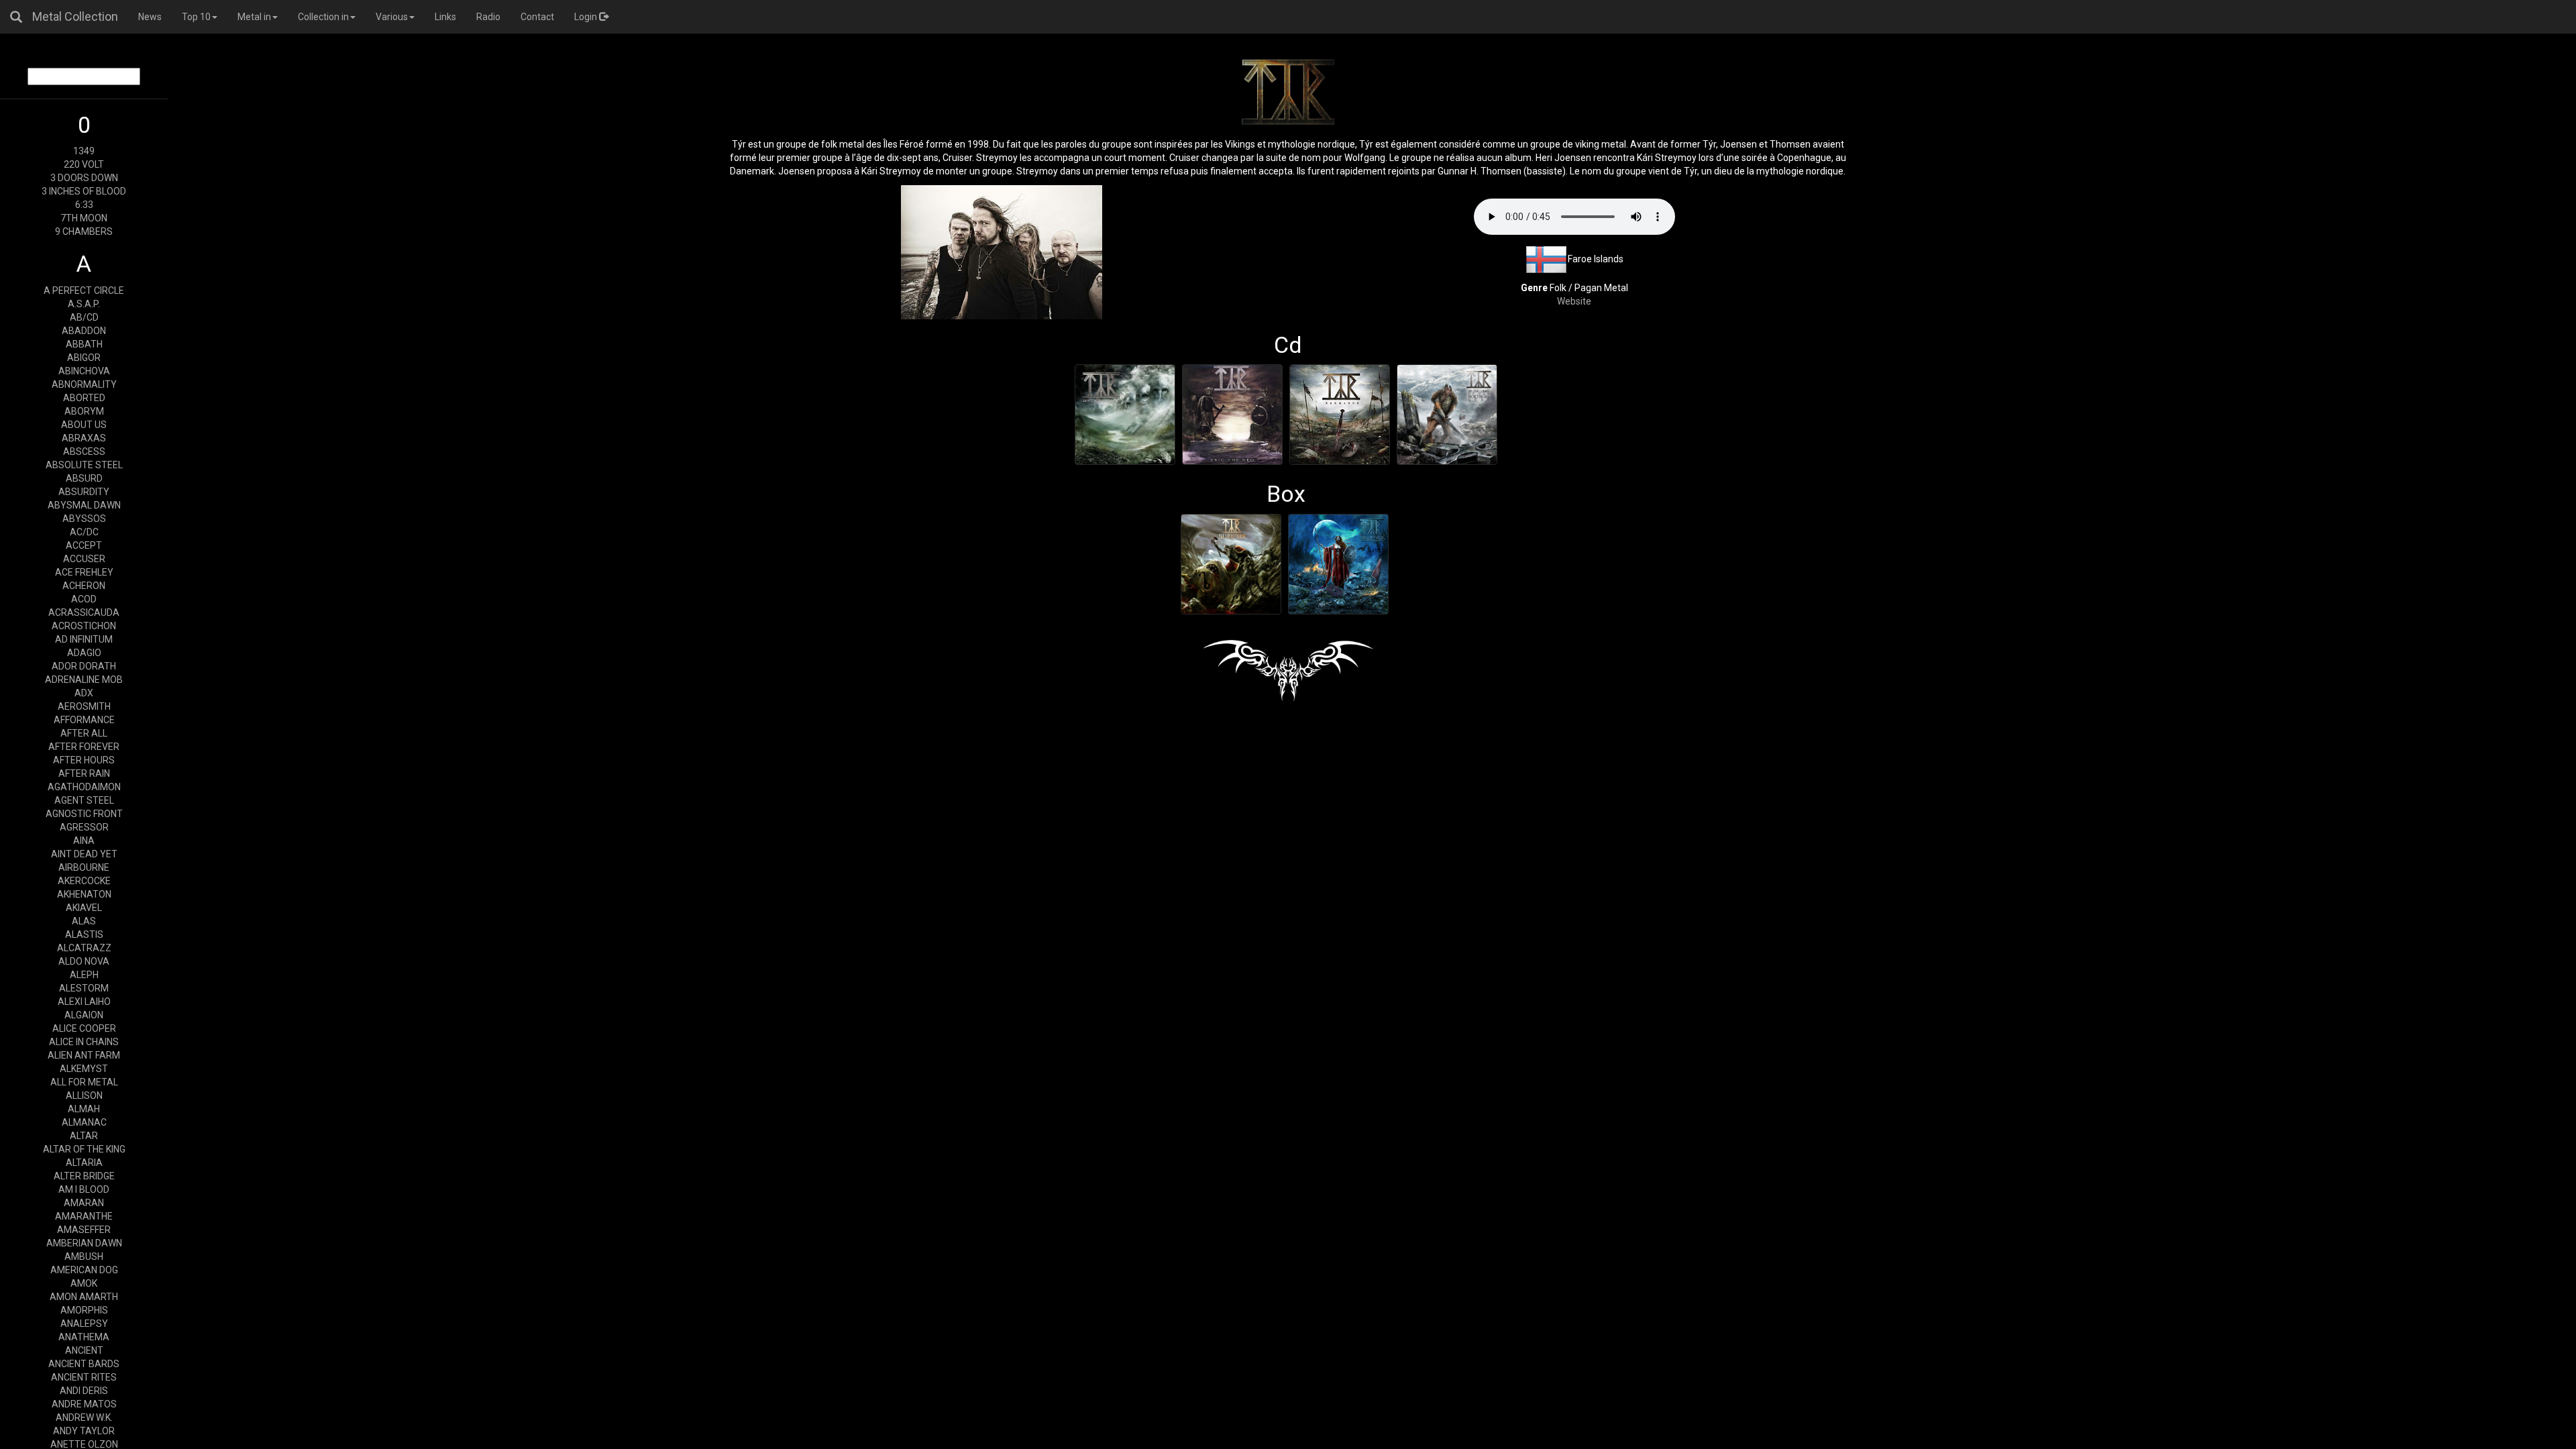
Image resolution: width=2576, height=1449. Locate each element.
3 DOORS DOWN (84, 178)
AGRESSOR (84, 827)
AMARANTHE (84, 1216)
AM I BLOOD (84, 1189)
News (150, 17)
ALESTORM (84, 988)
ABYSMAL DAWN (84, 505)
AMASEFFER (84, 1230)
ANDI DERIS (84, 1391)
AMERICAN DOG (84, 1270)
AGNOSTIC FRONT (84, 814)
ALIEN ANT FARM (84, 1055)
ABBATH (84, 344)
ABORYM (84, 411)
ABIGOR (84, 358)
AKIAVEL (84, 908)
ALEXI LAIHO (84, 1002)
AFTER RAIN (84, 773)
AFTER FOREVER (84, 747)
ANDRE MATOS (84, 1404)
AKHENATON (84, 894)
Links (445, 17)
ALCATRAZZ (84, 948)
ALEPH (84, 975)
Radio (488, 17)
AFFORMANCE (84, 720)
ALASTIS (84, 934)
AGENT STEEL (84, 800)
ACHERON (84, 586)
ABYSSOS (84, 519)
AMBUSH (84, 1256)
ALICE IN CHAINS (84, 1042)
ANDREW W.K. (84, 1417)
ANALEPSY (84, 1324)
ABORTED (84, 398)
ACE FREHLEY (84, 572)
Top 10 (196, 17)
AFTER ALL (84, 733)
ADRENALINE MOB (84, 680)
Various (392, 17)
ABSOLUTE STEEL (84, 465)
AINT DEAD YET (84, 854)
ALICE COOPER (84, 1028)
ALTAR (84, 1136)
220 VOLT (84, 164)
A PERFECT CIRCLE (84, 290)
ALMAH (84, 1109)
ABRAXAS (84, 438)
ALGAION (84, 1015)
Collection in (323, 17)
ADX (84, 693)
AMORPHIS (84, 1310)
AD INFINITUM (84, 639)
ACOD (84, 599)
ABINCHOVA (84, 371)
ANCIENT (84, 1350)
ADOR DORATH (84, 666)
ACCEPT (84, 545)
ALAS (84, 921)
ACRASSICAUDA (84, 612)
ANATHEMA (84, 1337)
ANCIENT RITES (84, 1377)
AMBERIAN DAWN (84, 1243)
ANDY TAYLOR (84, 1431)
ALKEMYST (84, 1069)
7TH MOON (84, 218)
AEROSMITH (84, 706)
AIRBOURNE (84, 867)
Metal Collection (75, 16)
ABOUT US (84, 425)
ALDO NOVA (84, 961)
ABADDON (84, 331)
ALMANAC (84, 1122)
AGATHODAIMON (84, 787)
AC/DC (84, 532)
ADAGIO (84, 653)
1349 (84, 151)
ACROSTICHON (84, 626)
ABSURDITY (84, 492)
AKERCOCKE (84, 881)
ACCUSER (84, 559)
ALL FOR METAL (84, 1082)
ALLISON (84, 1095)
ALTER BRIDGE (84, 1176)
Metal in (254, 17)
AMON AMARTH (84, 1297)
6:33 (84, 205)
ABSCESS (84, 451)
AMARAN (84, 1203)
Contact (537, 17)
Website (1574, 301)
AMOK (84, 1283)
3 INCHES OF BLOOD (84, 191)
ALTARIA (84, 1163)
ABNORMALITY (84, 384)
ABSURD (84, 478)
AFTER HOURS (84, 760)
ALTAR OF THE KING (84, 1149)
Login (587, 17)
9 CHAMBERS (84, 231)
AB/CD (84, 317)
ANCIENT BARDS (84, 1364)
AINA (84, 841)
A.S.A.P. (84, 304)
